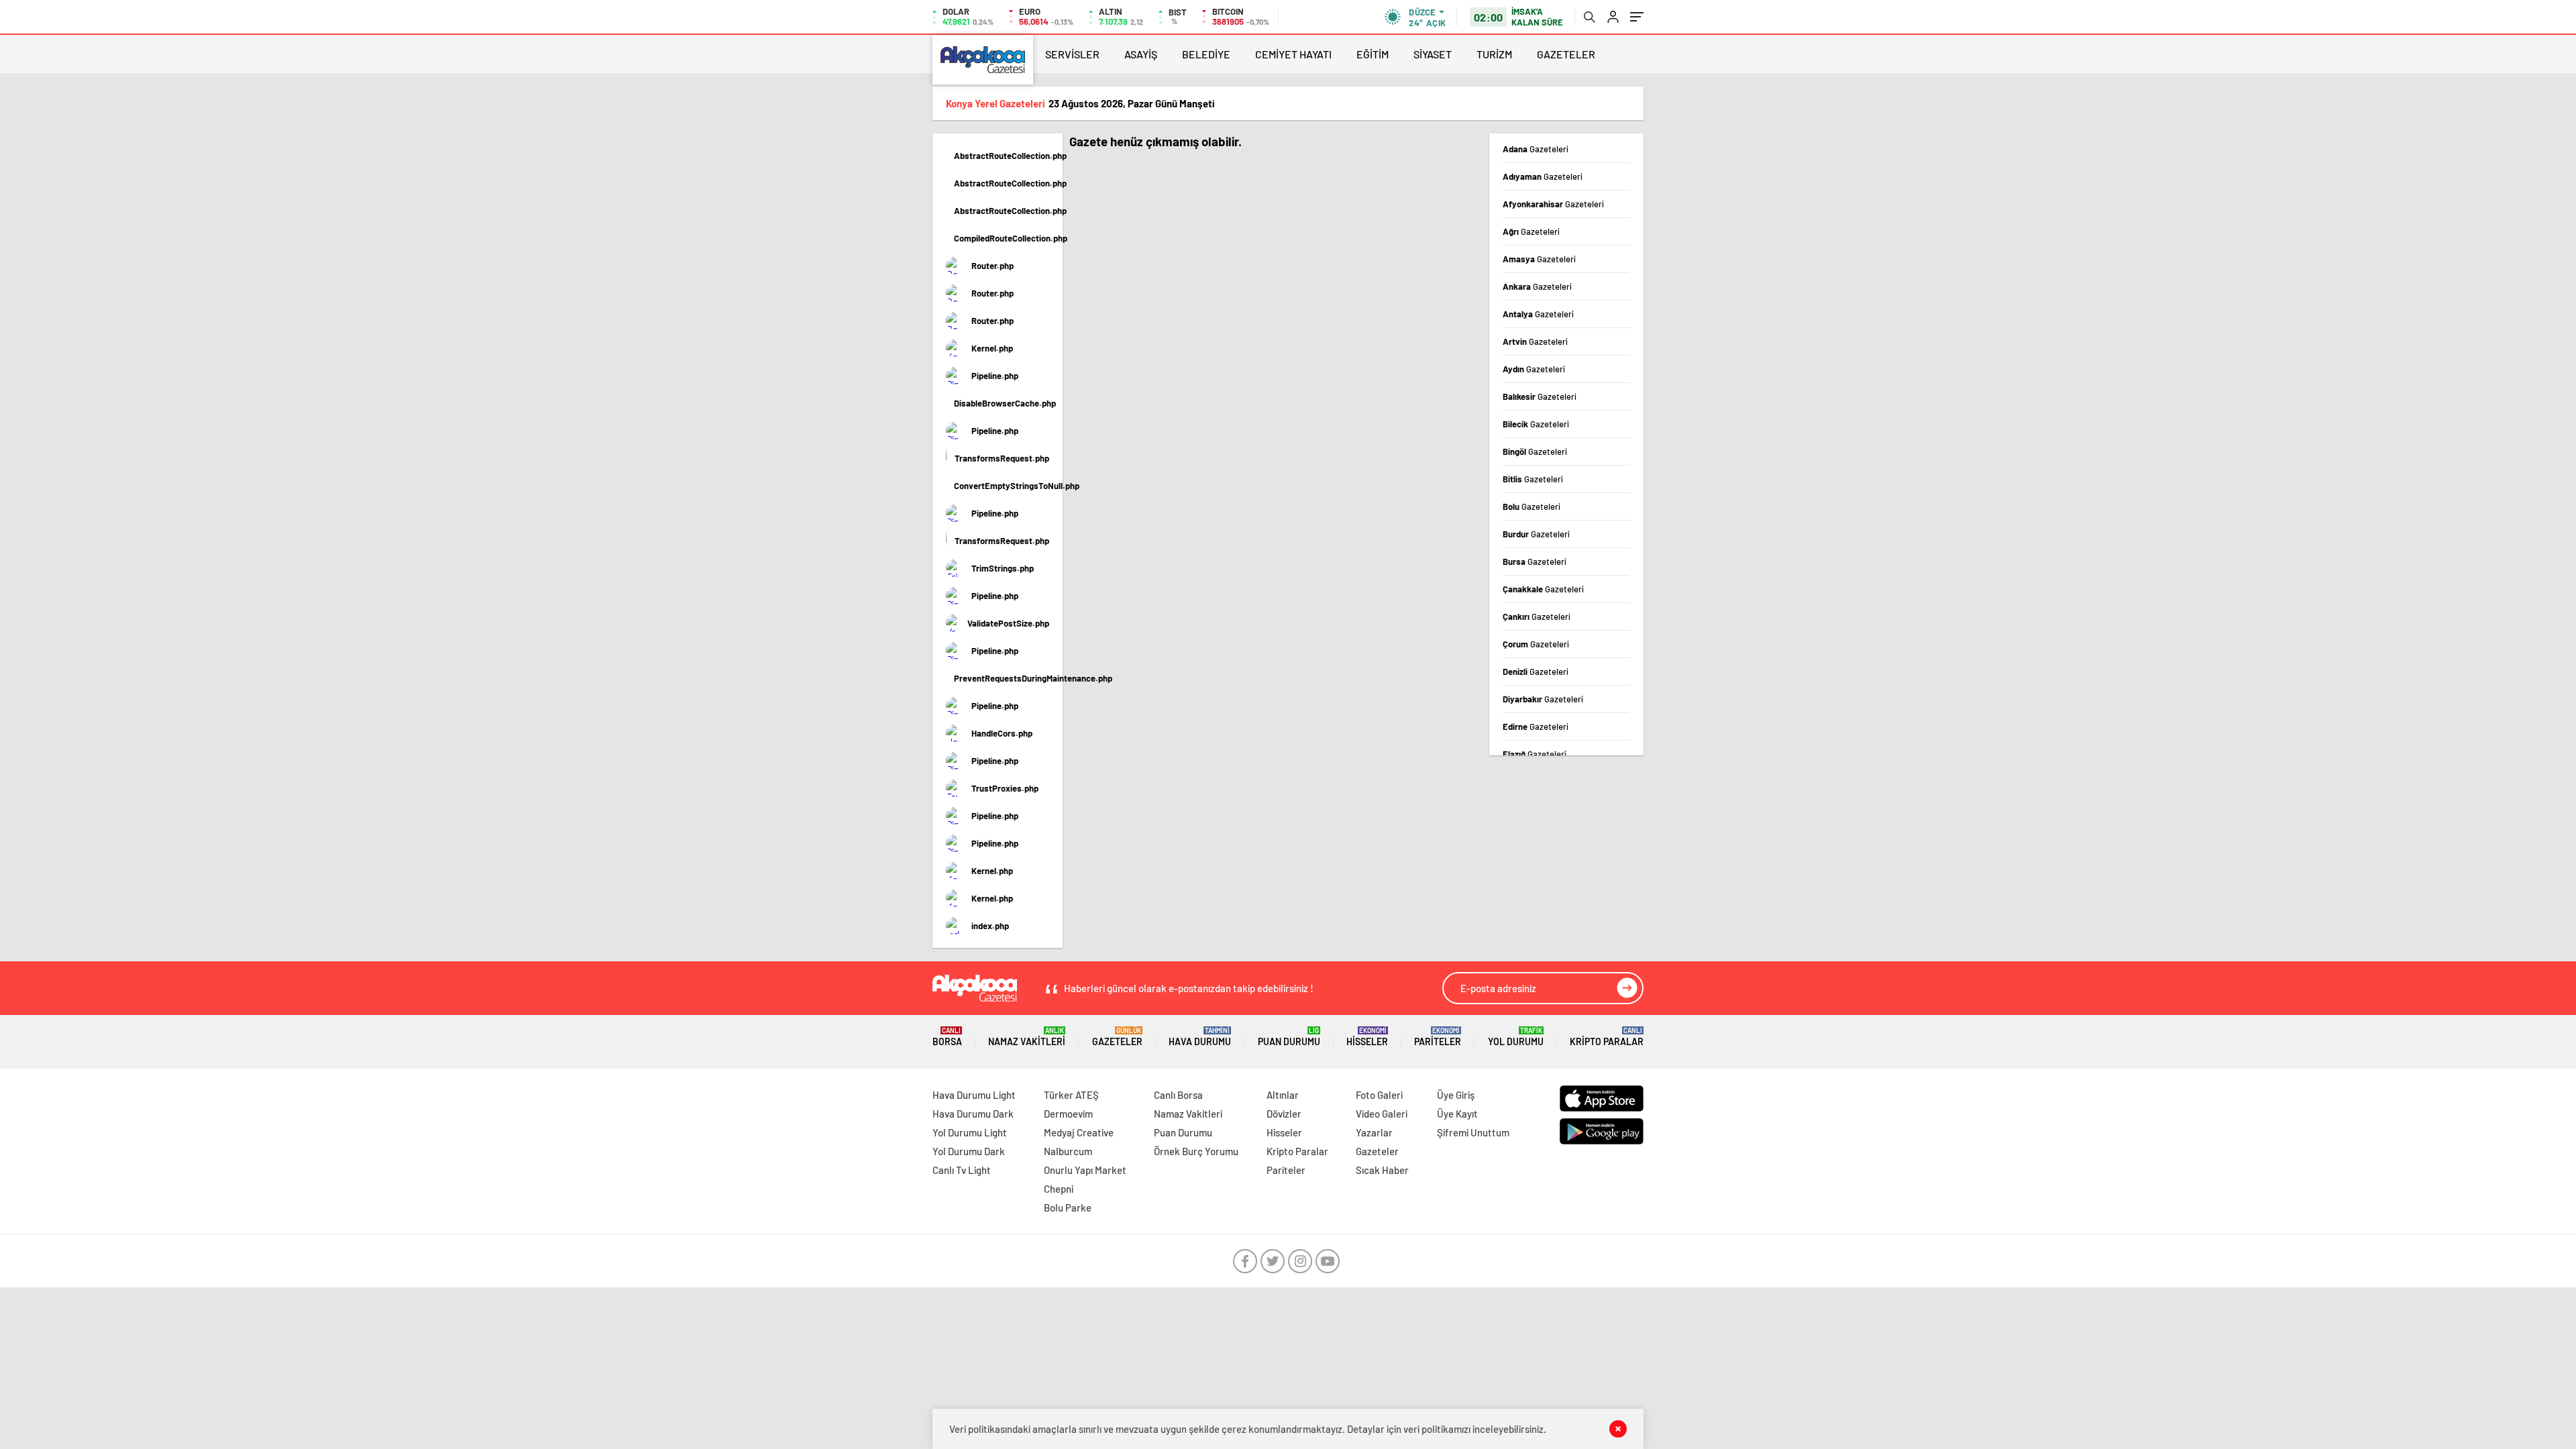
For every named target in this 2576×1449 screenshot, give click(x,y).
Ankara (1537, 286)
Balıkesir (1540, 396)
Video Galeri (1382, 1114)
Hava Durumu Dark (973, 1114)
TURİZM (1494, 54)
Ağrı (1531, 231)
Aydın (1534, 369)
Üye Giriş (1456, 1095)
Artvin (1535, 341)
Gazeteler (1117, 1037)
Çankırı (1537, 616)
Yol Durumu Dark (969, 1151)
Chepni (1059, 1189)
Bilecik (1536, 424)
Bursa (1535, 561)
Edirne (1536, 727)
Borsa (947, 1037)
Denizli (1536, 672)
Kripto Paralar (1607, 1037)
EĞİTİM (1373, 54)
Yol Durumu (1516, 1037)
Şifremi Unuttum (1473, 1132)
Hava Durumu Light (974, 1095)
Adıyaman (1543, 176)
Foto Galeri (1379, 1095)
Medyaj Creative (1079, 1132)
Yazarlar (1374, 1132)
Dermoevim (1068, 1114)
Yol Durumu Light (970, 1132)
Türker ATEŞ (1071, 1095)
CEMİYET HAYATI (1293, 54)
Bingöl (1535, 451)
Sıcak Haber (1382, 1170)
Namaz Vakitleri (1027, 1037)
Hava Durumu (1200, 1037)
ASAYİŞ (1141, 54)
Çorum (1536, 644)
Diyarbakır (1543, 699)
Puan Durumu (1289, 1037)
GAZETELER (1566, 54)
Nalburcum (1068, 1151)
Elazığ (1535, 754)
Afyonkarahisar (1553, 204)
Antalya (1538, 314)
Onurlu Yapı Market (1085, 1170)
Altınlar (1283, 1095)
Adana (1536, 149)
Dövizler (1284, 1114)
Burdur (1536, 534)
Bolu (1532, 506)
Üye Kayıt (1457, 1114)
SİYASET (1433, 54)
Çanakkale (1543, 589)
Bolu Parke (1068, 1207)
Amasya (1539, 259)
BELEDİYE (1206, 54)
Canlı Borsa (1178, 1095)
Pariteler (1438, 1037)
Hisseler (1367, 1037)
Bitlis (1533, 479)
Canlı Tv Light (962, 1170)
